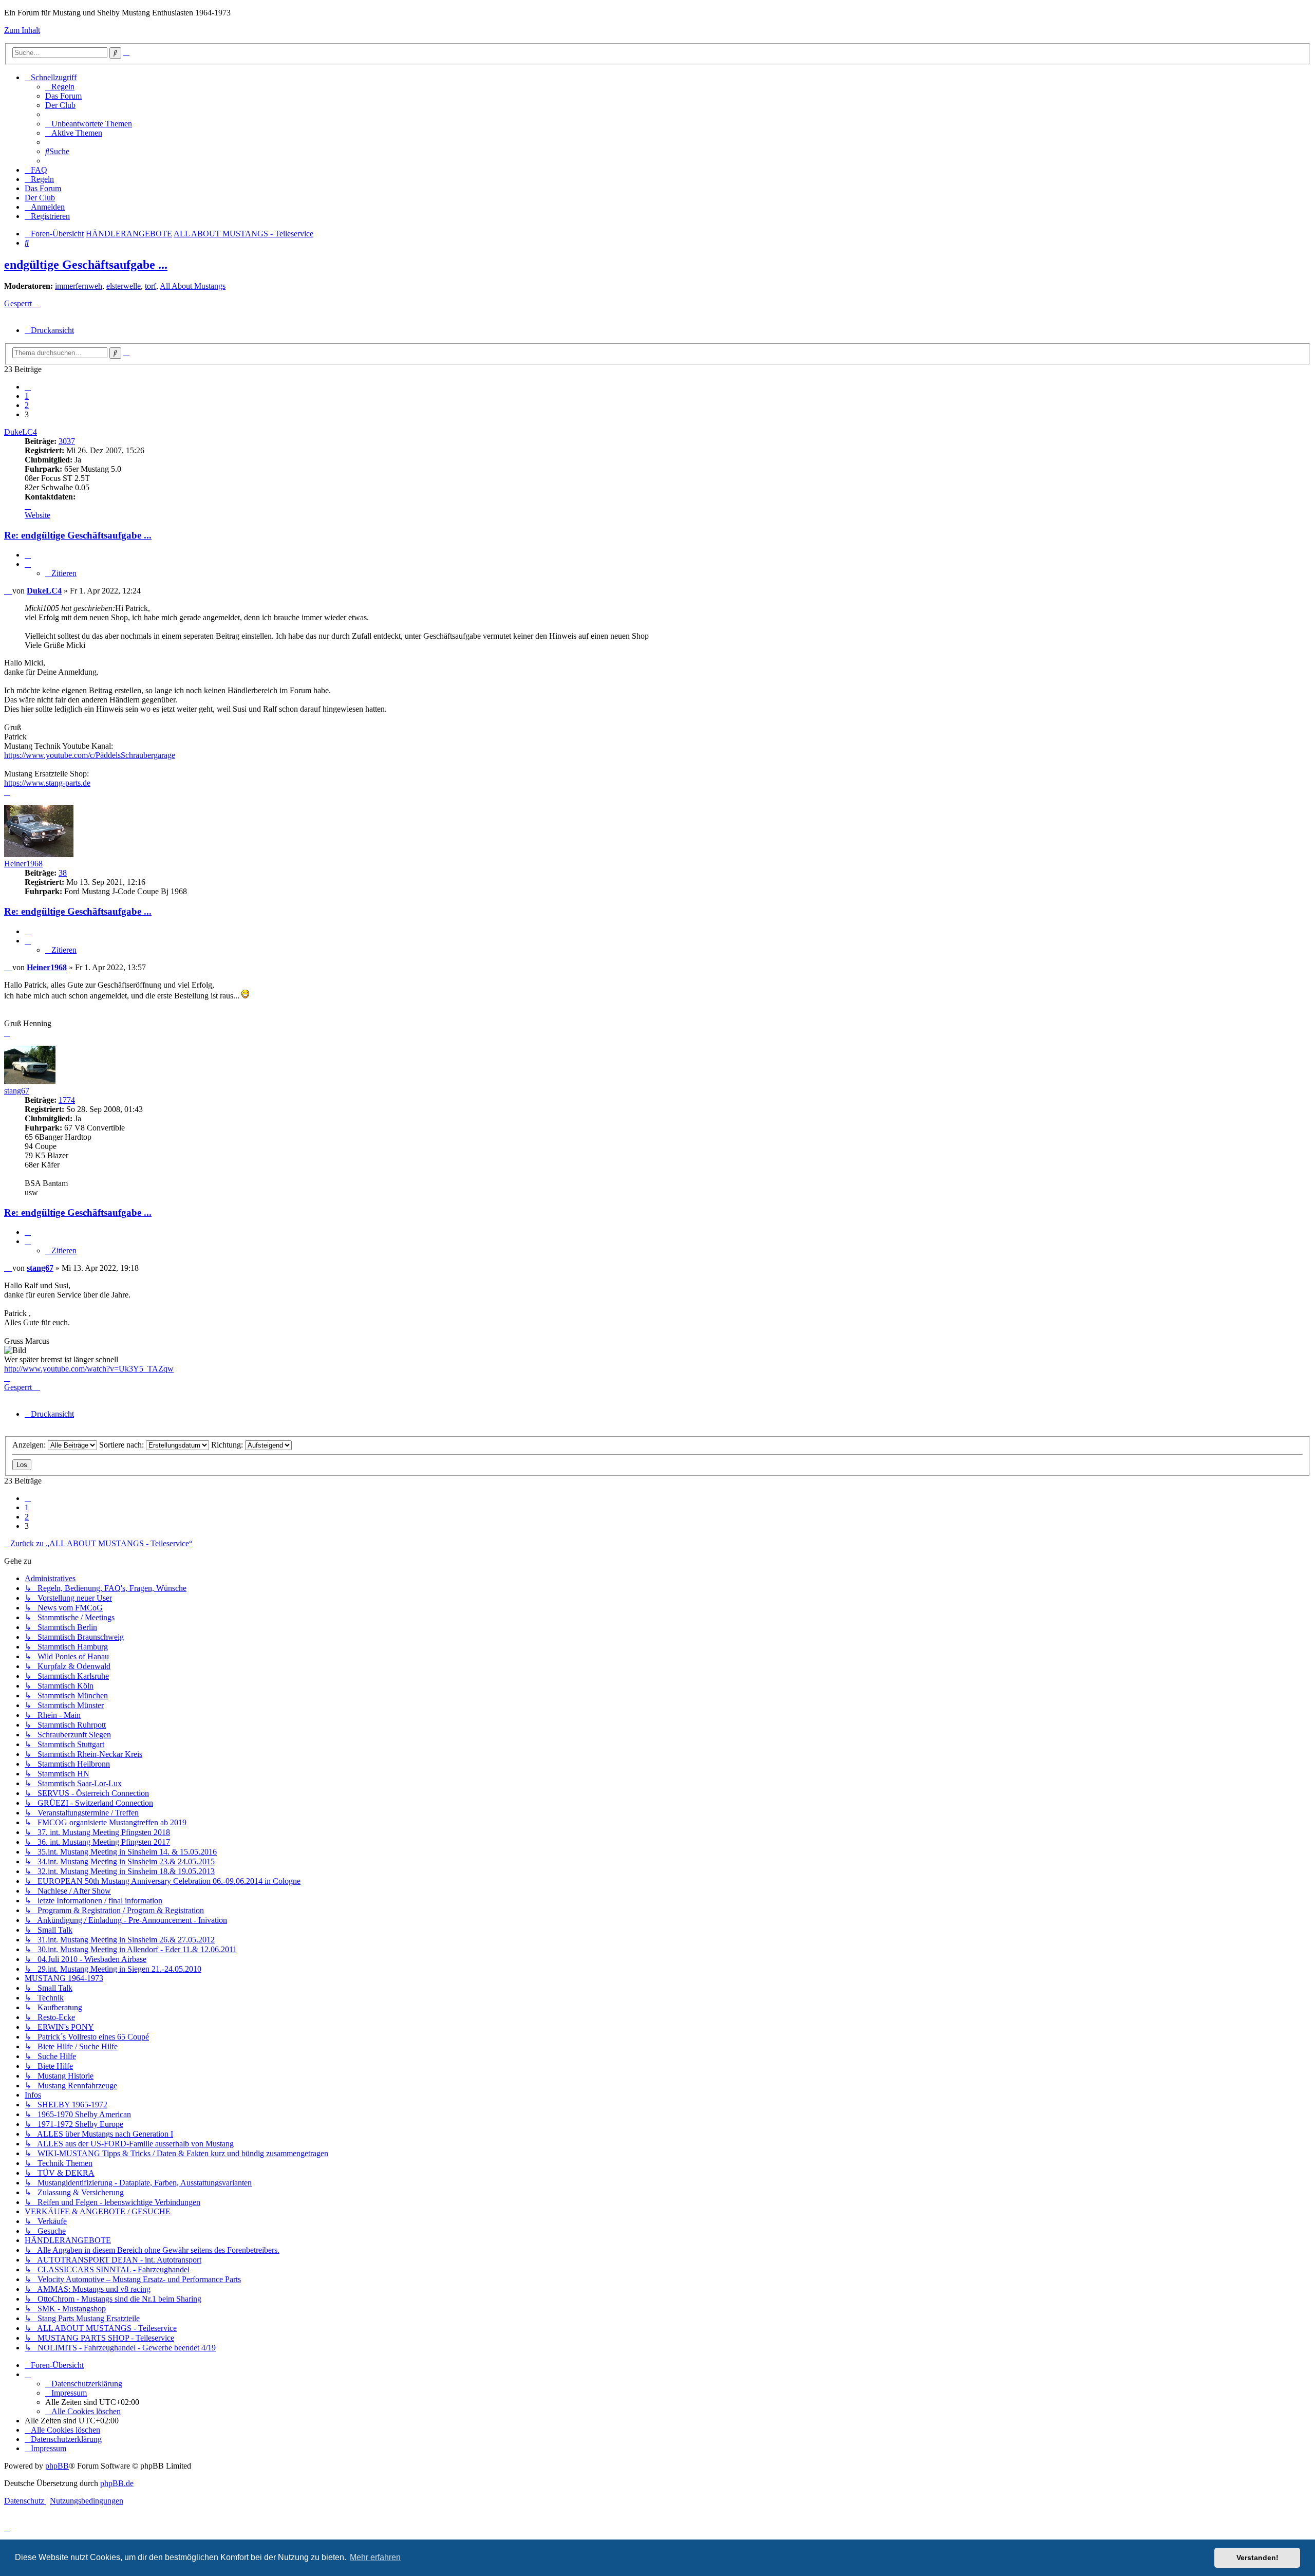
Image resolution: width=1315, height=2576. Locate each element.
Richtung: (228, 1445)
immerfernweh (79, 286)
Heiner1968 (23, 864)
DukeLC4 (21, 432)
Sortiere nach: (123, 1445)
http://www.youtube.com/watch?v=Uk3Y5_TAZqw (89, 1369)
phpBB (57, 2466)
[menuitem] (60, 87)
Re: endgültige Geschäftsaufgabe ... (78, 535)
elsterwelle (124, 286)
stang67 (17, 1091)
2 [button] (27, 405)
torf (151, 286)
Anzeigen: (30, 1445)
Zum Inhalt (22, 30)
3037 (67, 441)
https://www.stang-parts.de (47, 783)
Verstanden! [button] (1257, 2558)
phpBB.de (117, 2483)
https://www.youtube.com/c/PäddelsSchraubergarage (90, 755)
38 (63, 873)
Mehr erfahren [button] (375, 2557)
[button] (28, 387)
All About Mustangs (193, 286)
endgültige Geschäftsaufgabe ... (86, 265)
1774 (67, 1100)
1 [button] (27, 396)
